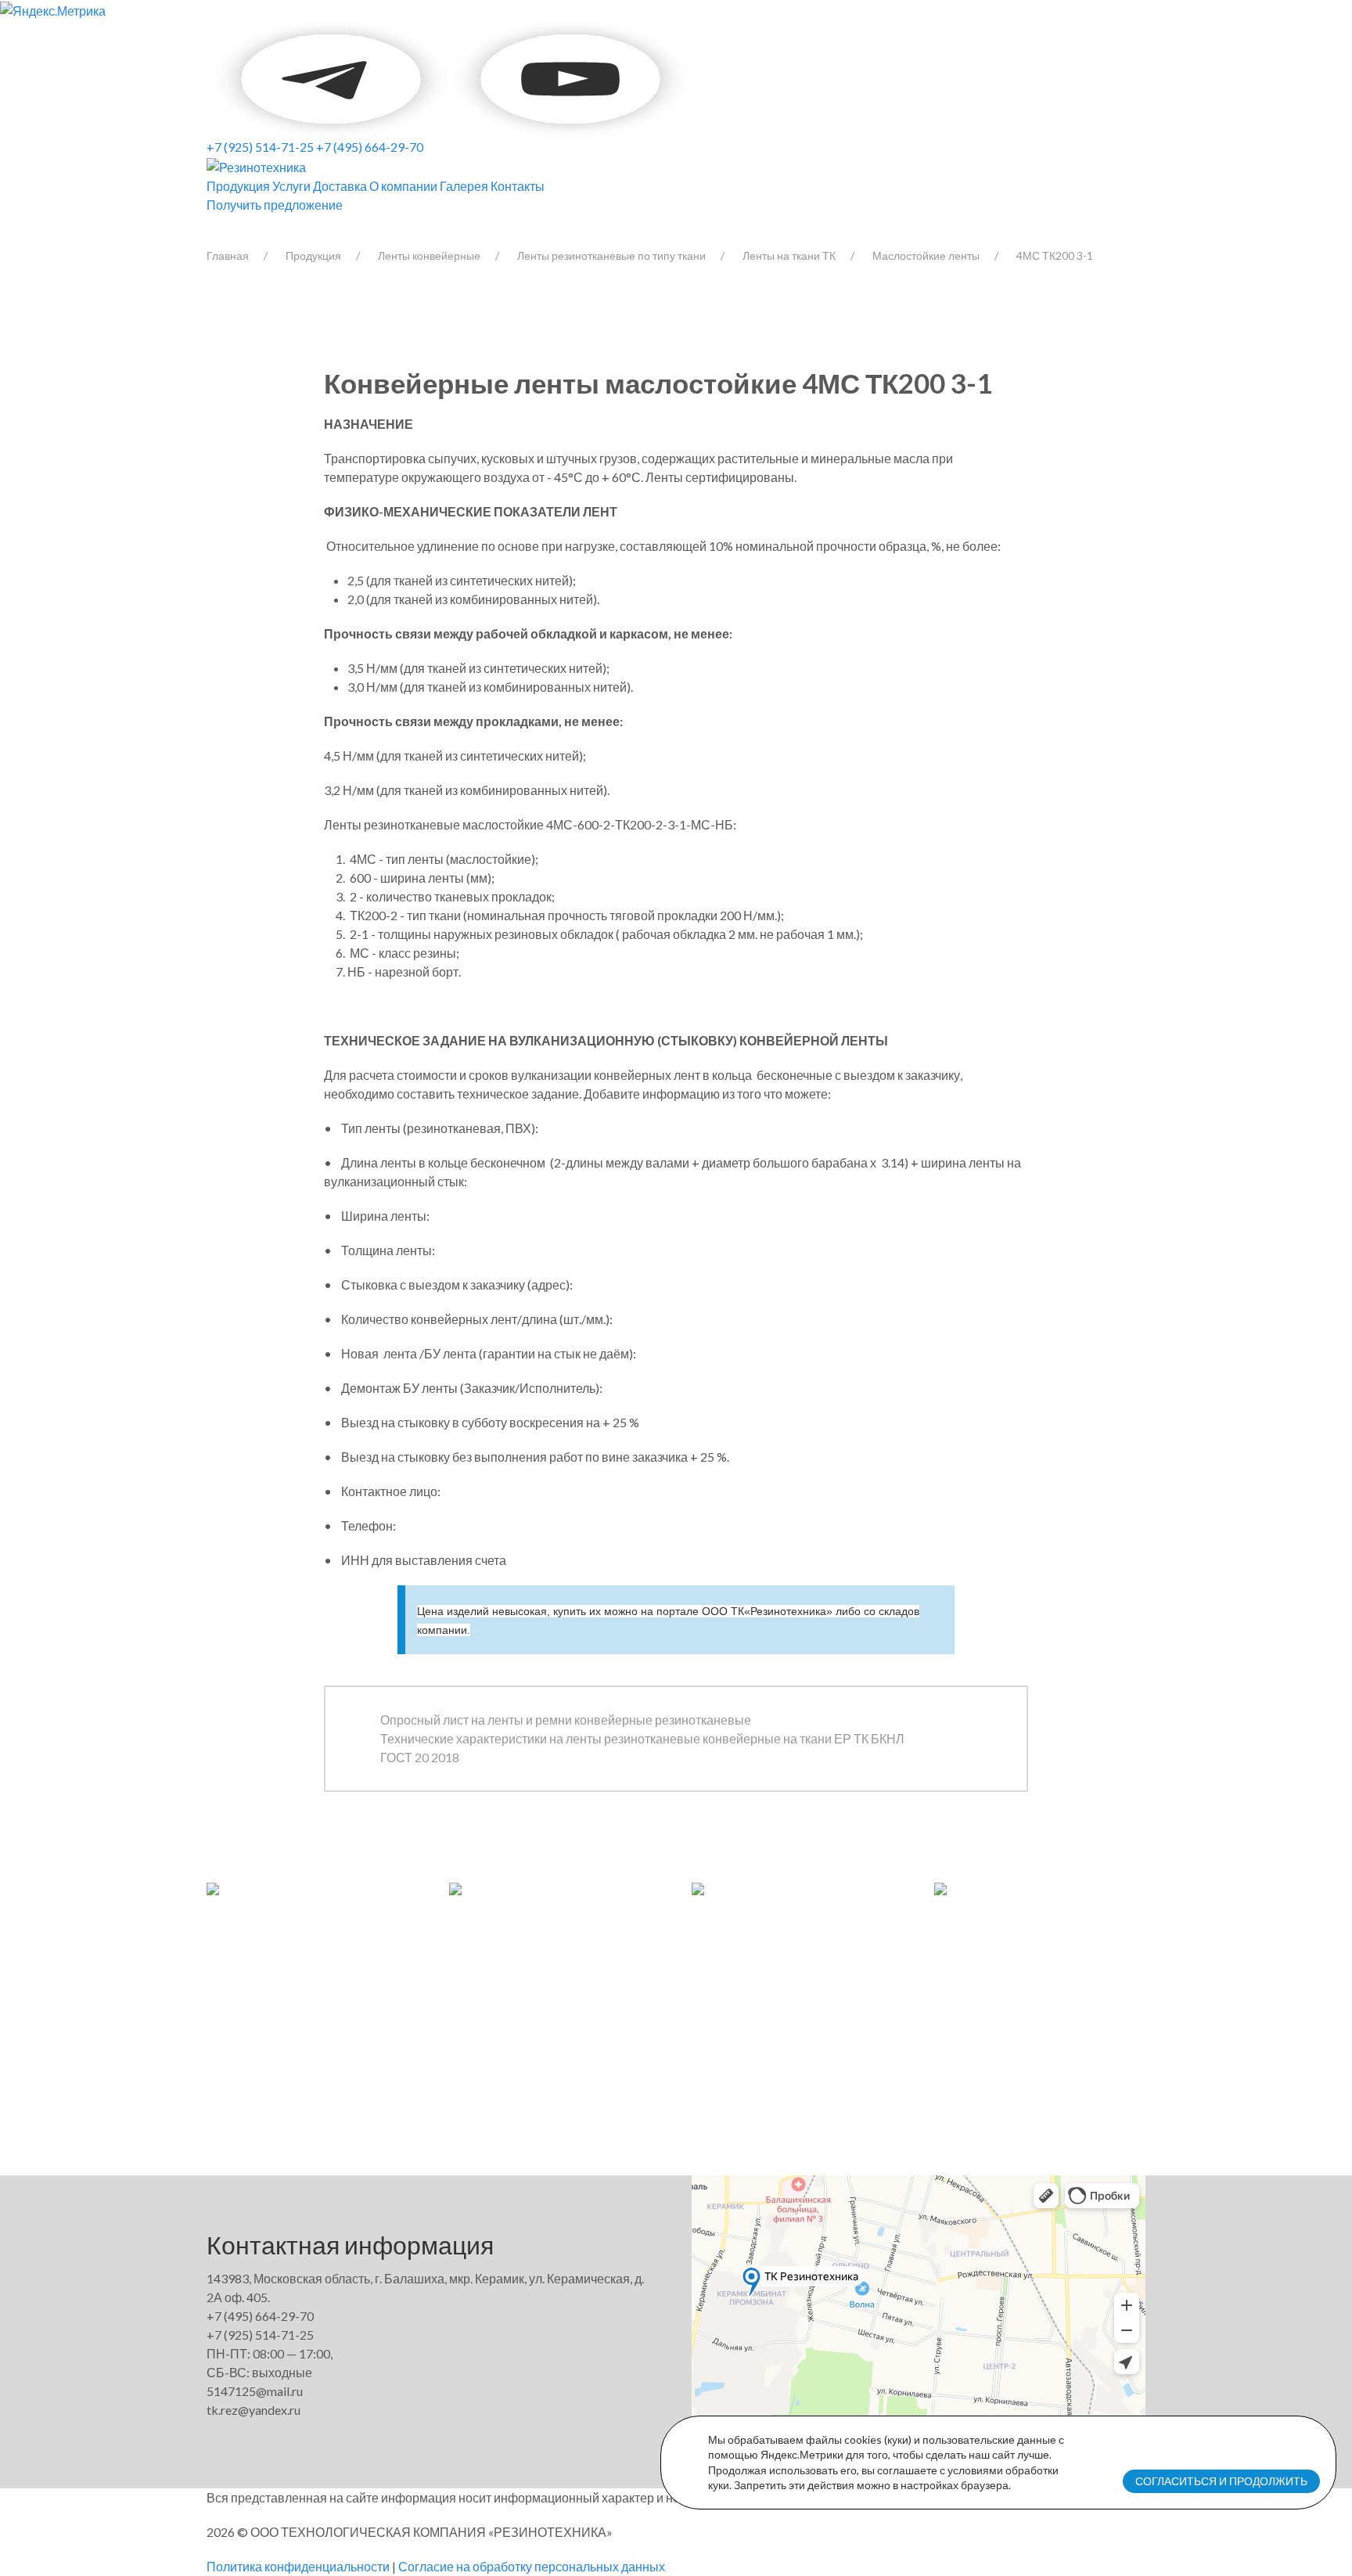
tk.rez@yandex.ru (253, 2410)
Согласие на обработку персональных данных (532, 2566)
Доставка (340, 186)
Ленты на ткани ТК (789, 255)
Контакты (518, 186)
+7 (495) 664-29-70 (370, 147)
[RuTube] (570, 77)
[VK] (208, 77)
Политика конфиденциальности (298, 2566)
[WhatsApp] (212, 77)
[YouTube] (332, 77)
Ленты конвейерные (429, 255)
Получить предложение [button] (275, 205)
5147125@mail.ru (255, 2391)
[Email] (452, 77)
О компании (403, 186)
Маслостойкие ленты (926, 255)
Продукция (238, 186)
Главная (228, 255)
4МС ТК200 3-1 (1055, 255)
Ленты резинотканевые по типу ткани (611, 255)
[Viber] (210, 77)
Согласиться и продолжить (1221, 2481)
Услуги (291, 186)
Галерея (464, 186)
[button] (213, 1887)
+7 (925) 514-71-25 (260, 147)
